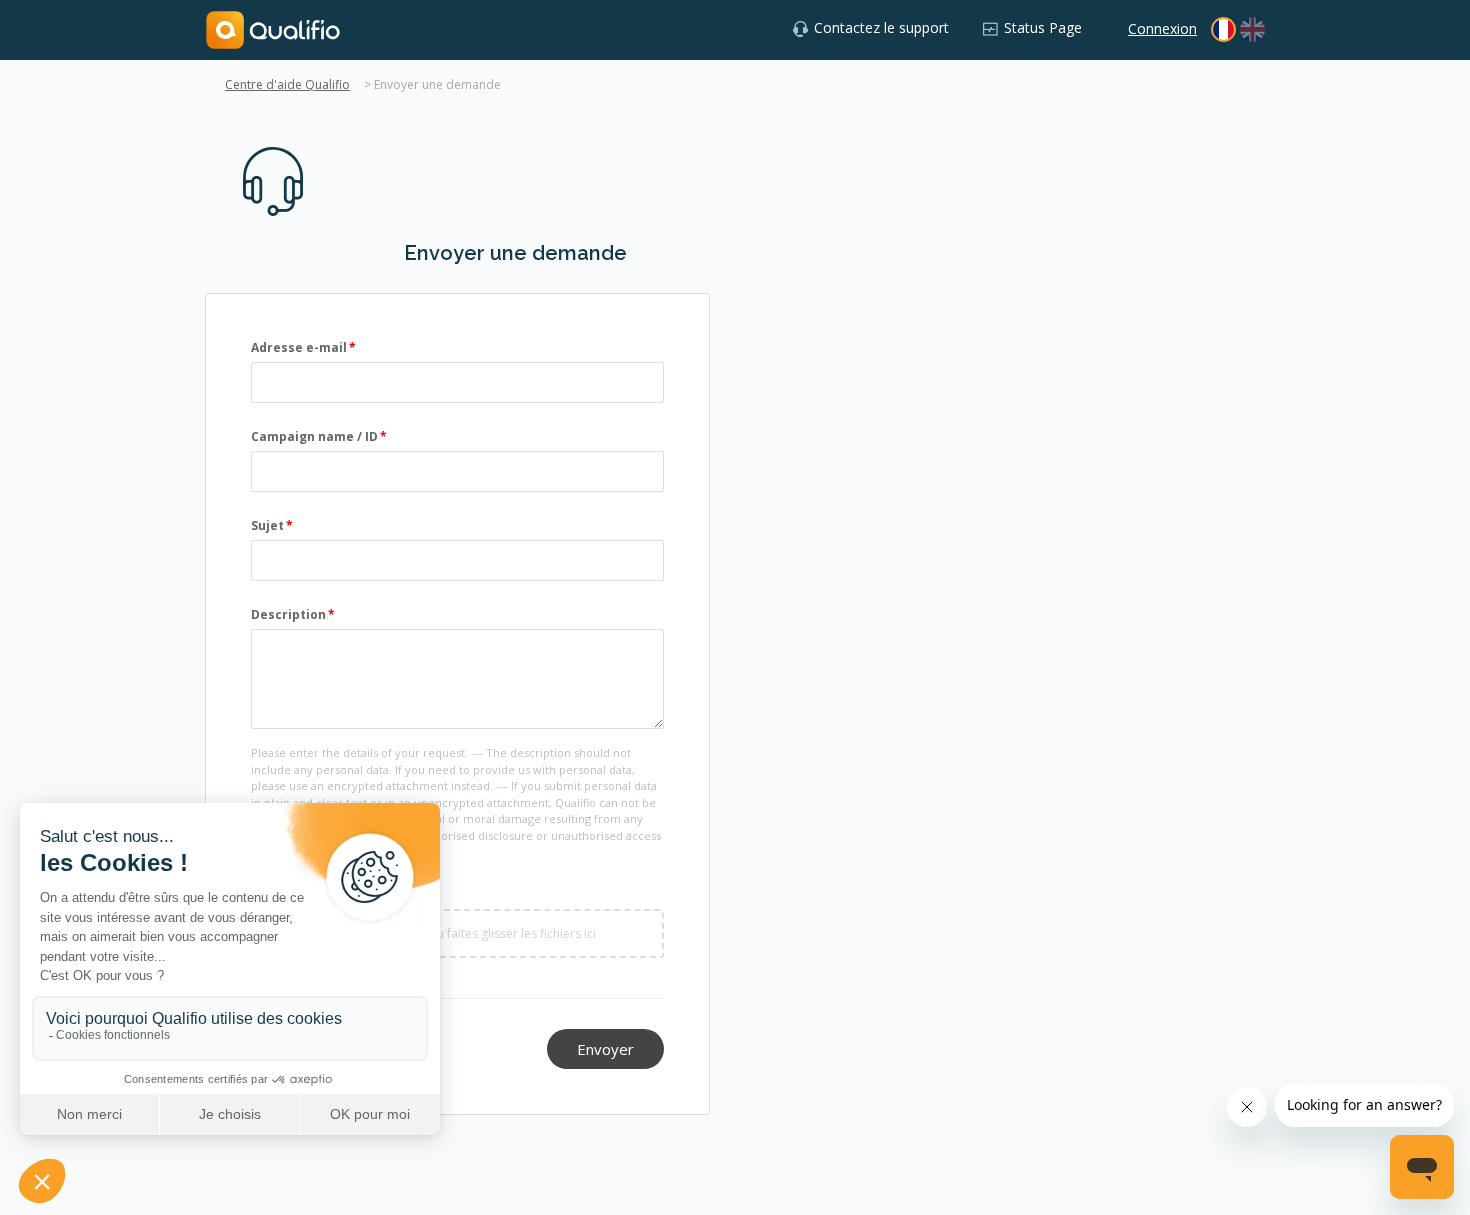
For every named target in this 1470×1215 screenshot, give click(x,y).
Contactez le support (881, 27)
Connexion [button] (1162, 28)
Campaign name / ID (314, 436)
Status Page (1043, 27)
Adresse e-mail (299, 347)
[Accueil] (273, 28)
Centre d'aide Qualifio (287, 84)
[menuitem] (1252, 29)
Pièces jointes (296, 894)
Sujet (267, 525)
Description (288, 614)
